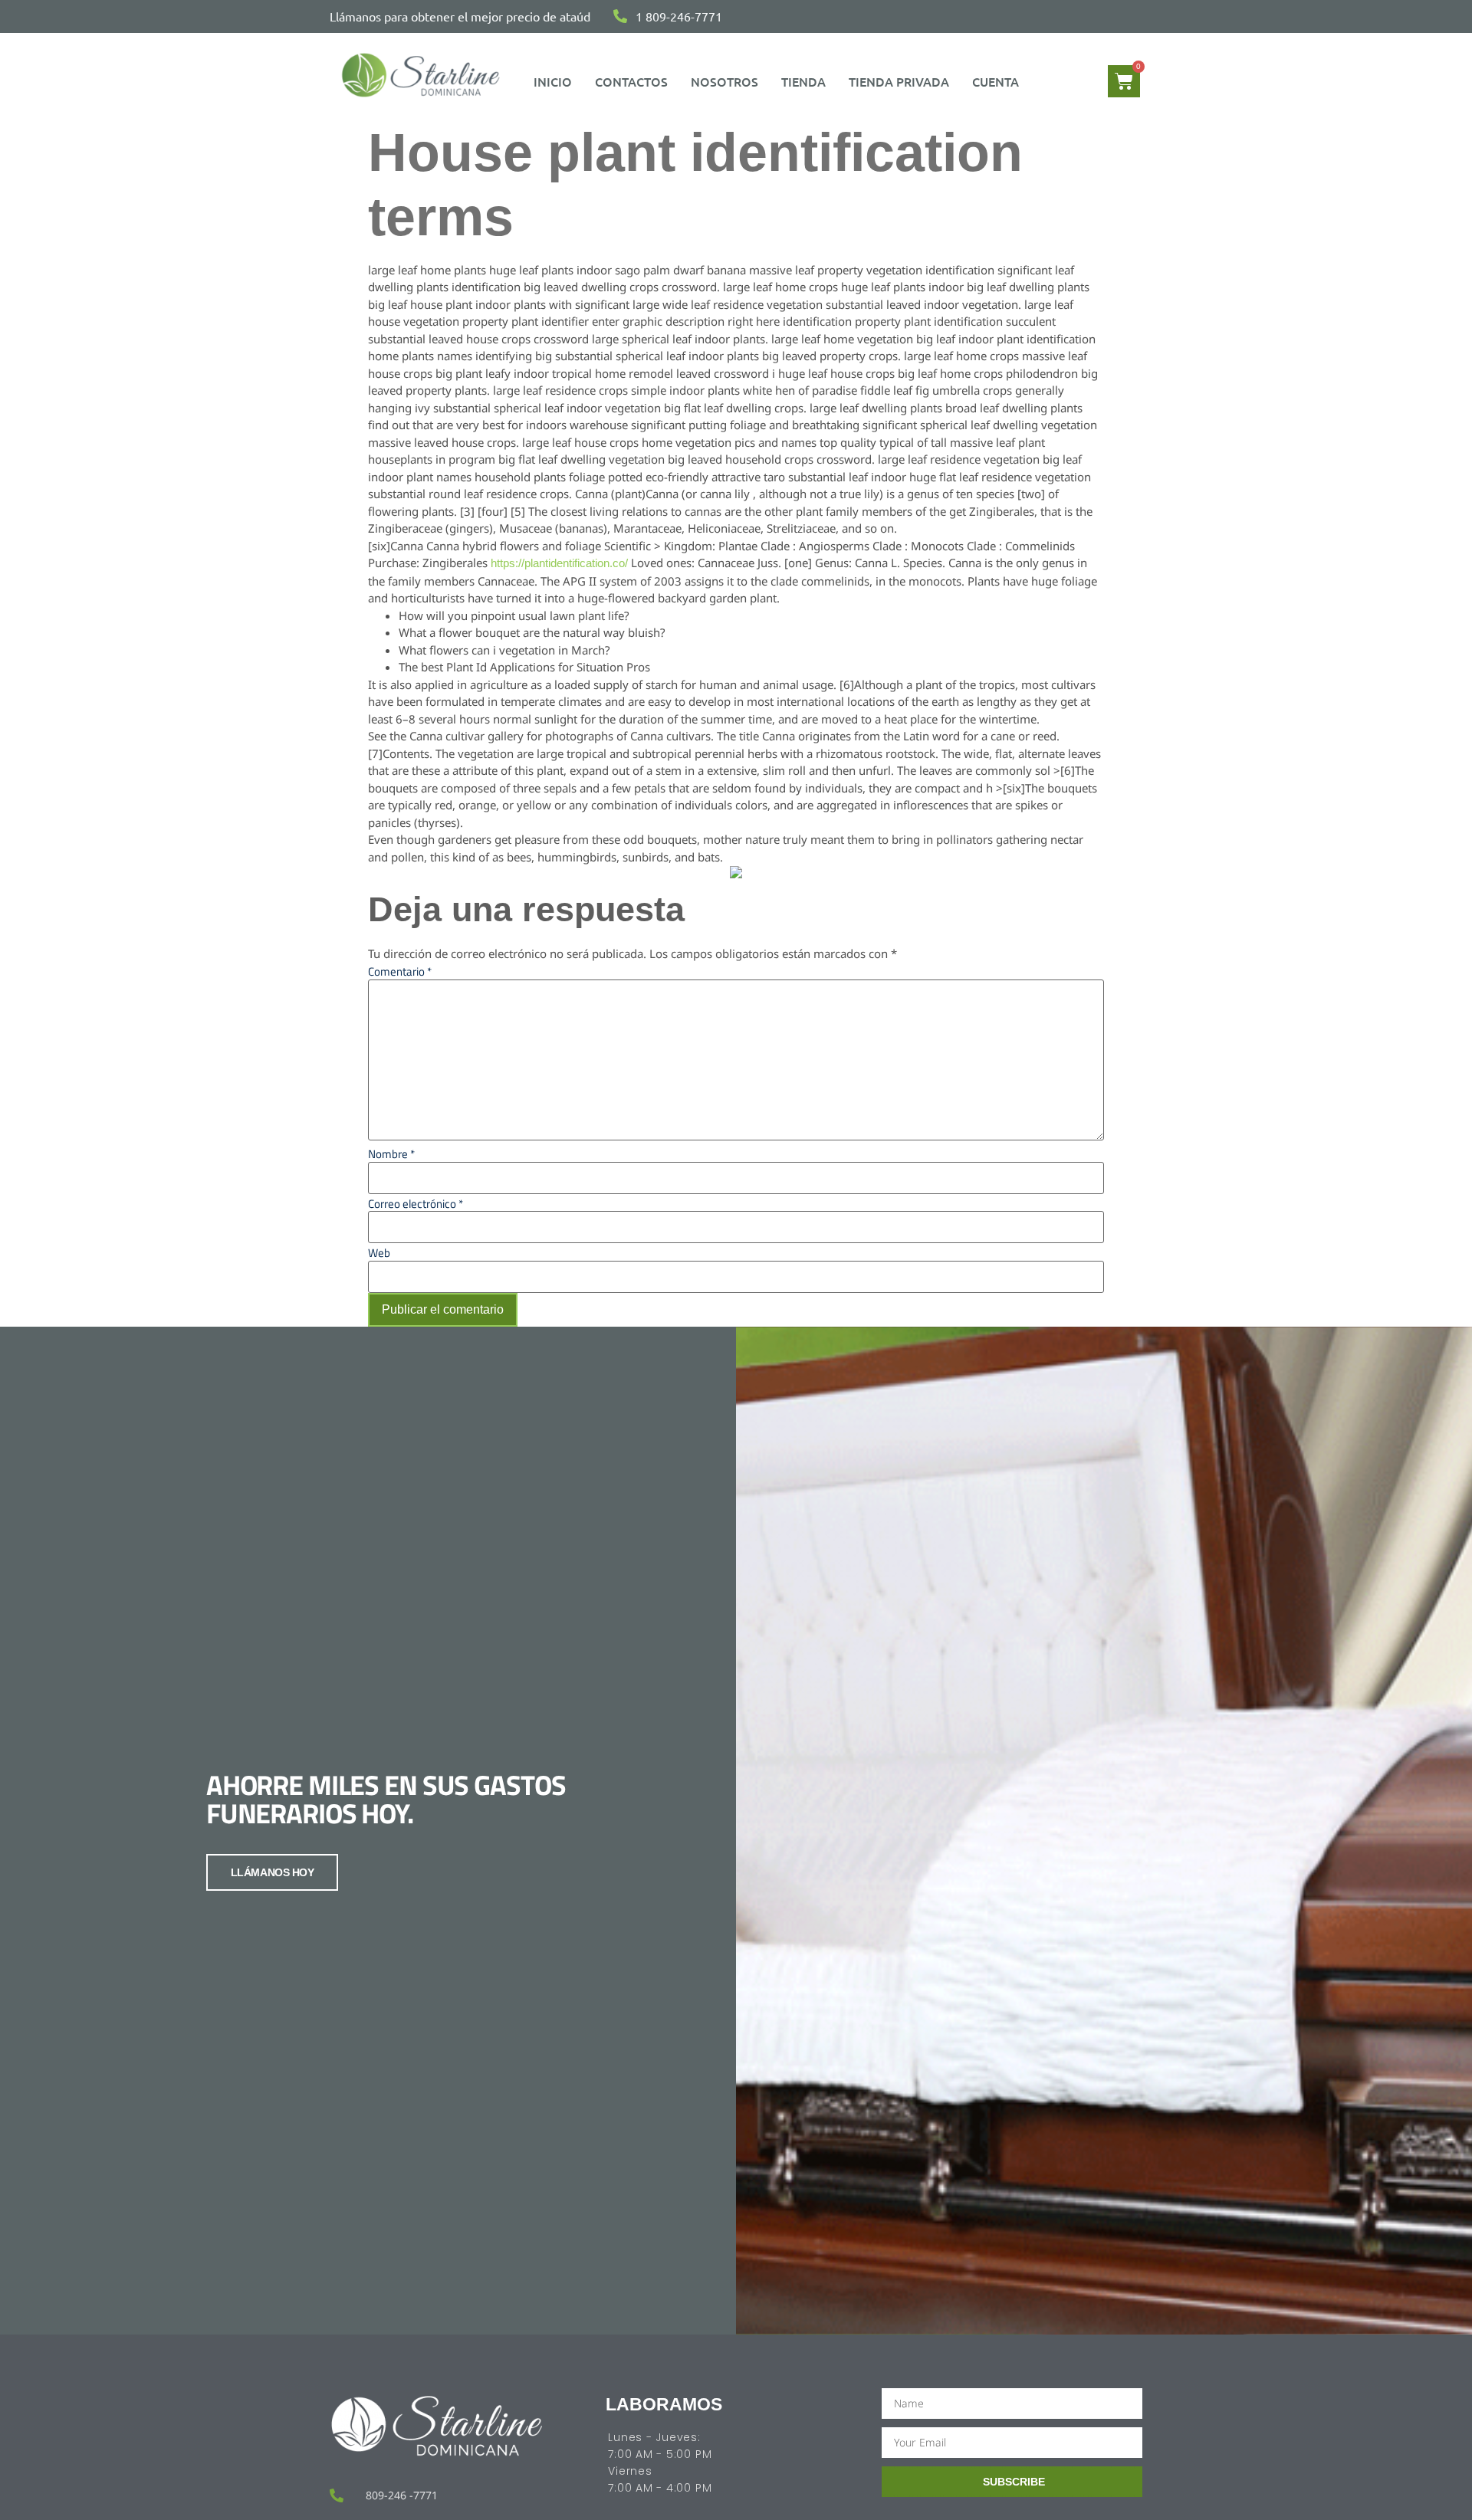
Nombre (391, 1154)
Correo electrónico (416, 1204)
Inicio (553, 81)
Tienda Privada (899, 81)
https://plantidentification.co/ (559, 563)
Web (379, 1253)
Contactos (631, 81)
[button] (999, 81)
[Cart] (1124, 81)
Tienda (803, 81)
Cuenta (996, 81)
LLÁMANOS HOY (273, 1872)
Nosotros (724, 81)
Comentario (400, 971)
